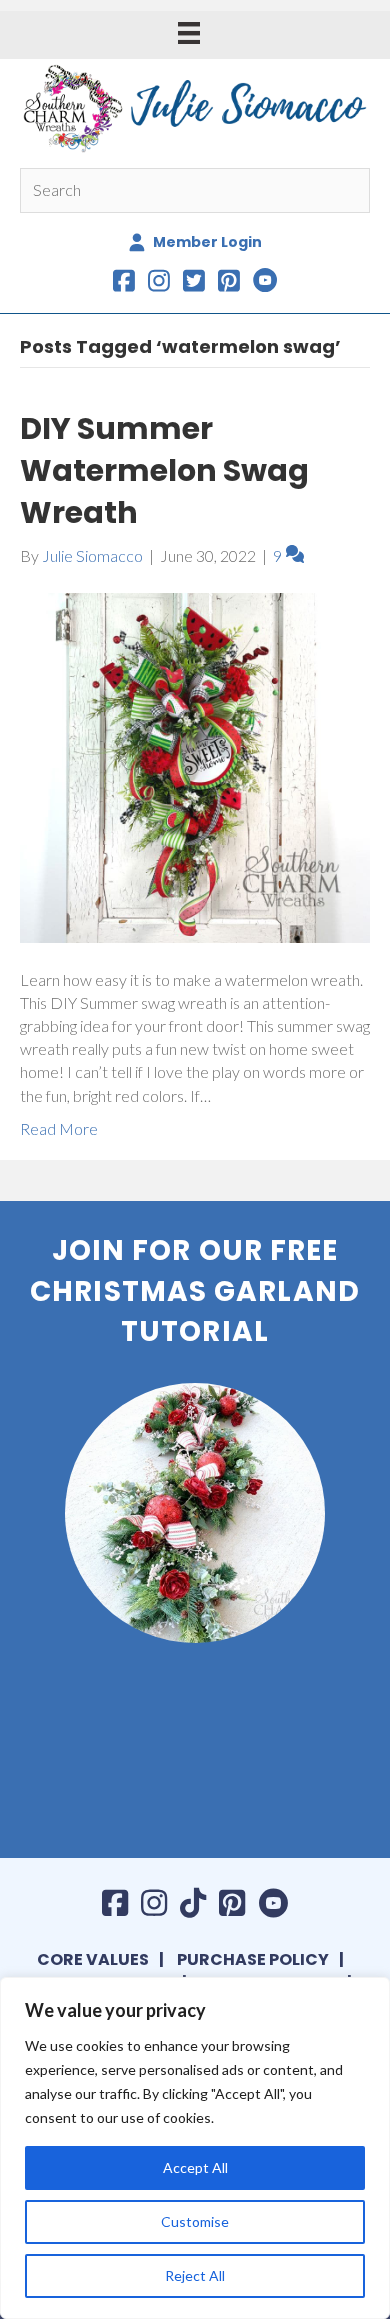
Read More (59, 1128)
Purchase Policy (253, 1959)
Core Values (93, 1959)
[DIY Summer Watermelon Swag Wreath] (195, 765)
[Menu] (189, 32)
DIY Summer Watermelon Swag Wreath (164, 470)
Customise (195, 2221)
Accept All (195, 2167)
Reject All (195, 2275)
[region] (195, 2148)
